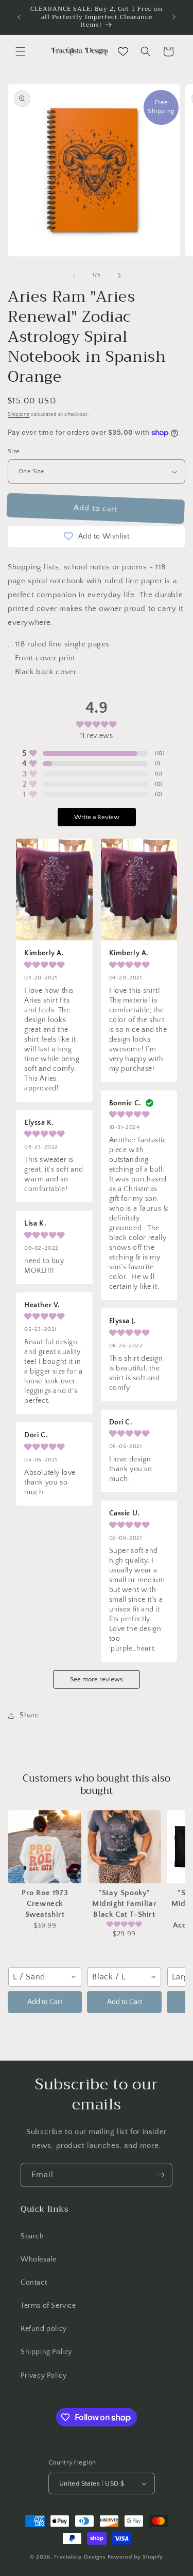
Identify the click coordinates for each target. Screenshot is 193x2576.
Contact (34, 2283)
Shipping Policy (46, 2352)
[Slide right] (119, 275)
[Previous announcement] (19, 17)
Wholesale (38, 2259)
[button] (21, 51)
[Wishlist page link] (123, 51)
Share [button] (29, 1715)
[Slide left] (74, 275)
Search (32, 2236)
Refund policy (44, 2329)
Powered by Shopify (136, 2557)
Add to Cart (45, 2002)
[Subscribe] (161, 2175)
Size (14, 451)
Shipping (19, 414)
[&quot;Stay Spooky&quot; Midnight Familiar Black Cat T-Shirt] (124, 1847)
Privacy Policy (43, 2376)
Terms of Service (48, 2306)
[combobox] (45, 1977)
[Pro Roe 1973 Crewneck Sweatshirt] (45, 1847)
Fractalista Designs (80, 2557)
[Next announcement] (174, 17)
